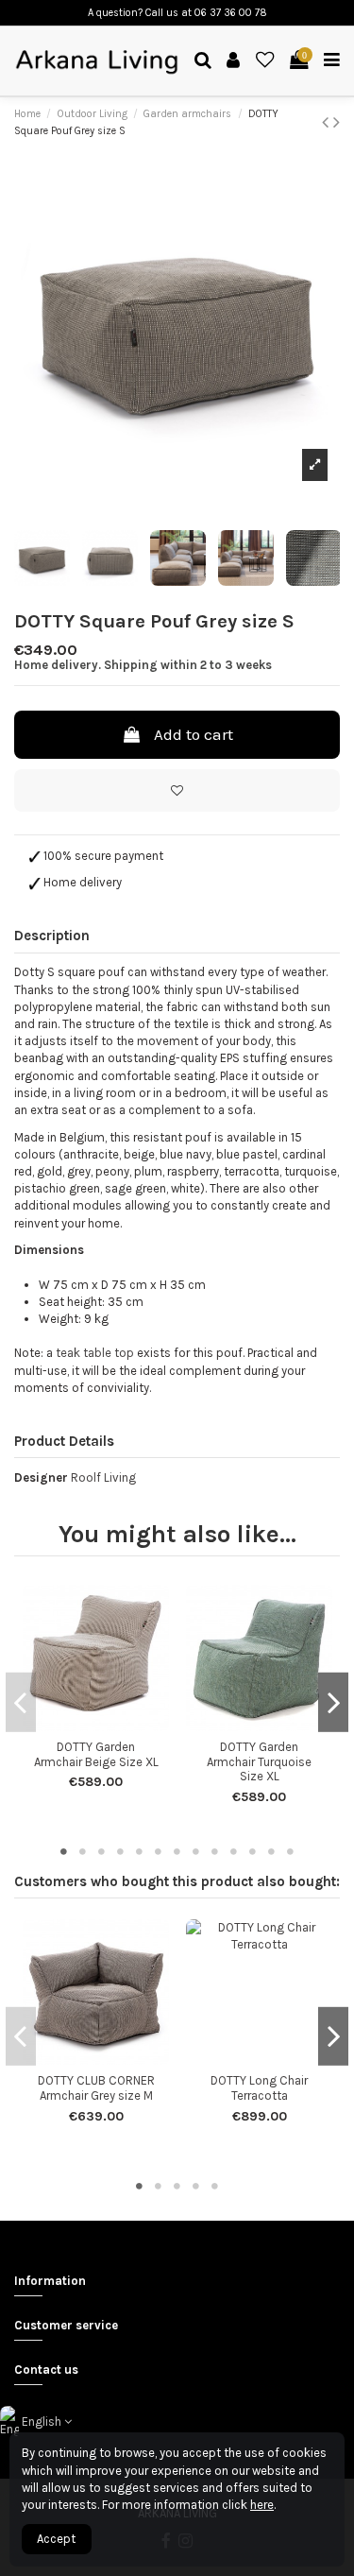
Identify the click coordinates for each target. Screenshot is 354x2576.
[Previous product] (328, 122)
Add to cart (194, 734)
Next (333, 1702)
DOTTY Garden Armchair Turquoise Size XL (259, 1761)
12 (272, 1851)
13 (291, 1851)
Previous (21, 1702)
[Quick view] (109, 1725)
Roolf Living (103, 1477)
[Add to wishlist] (177, 791)
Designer (41, 1477)
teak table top (95, 1353)
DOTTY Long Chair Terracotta (259, 2088)
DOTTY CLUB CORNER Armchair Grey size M (96, 2088)
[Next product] (337, 122)
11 (253, 1851)
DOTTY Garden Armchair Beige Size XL (96, 1754)
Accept (56, 2539)
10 (234, 1851)
